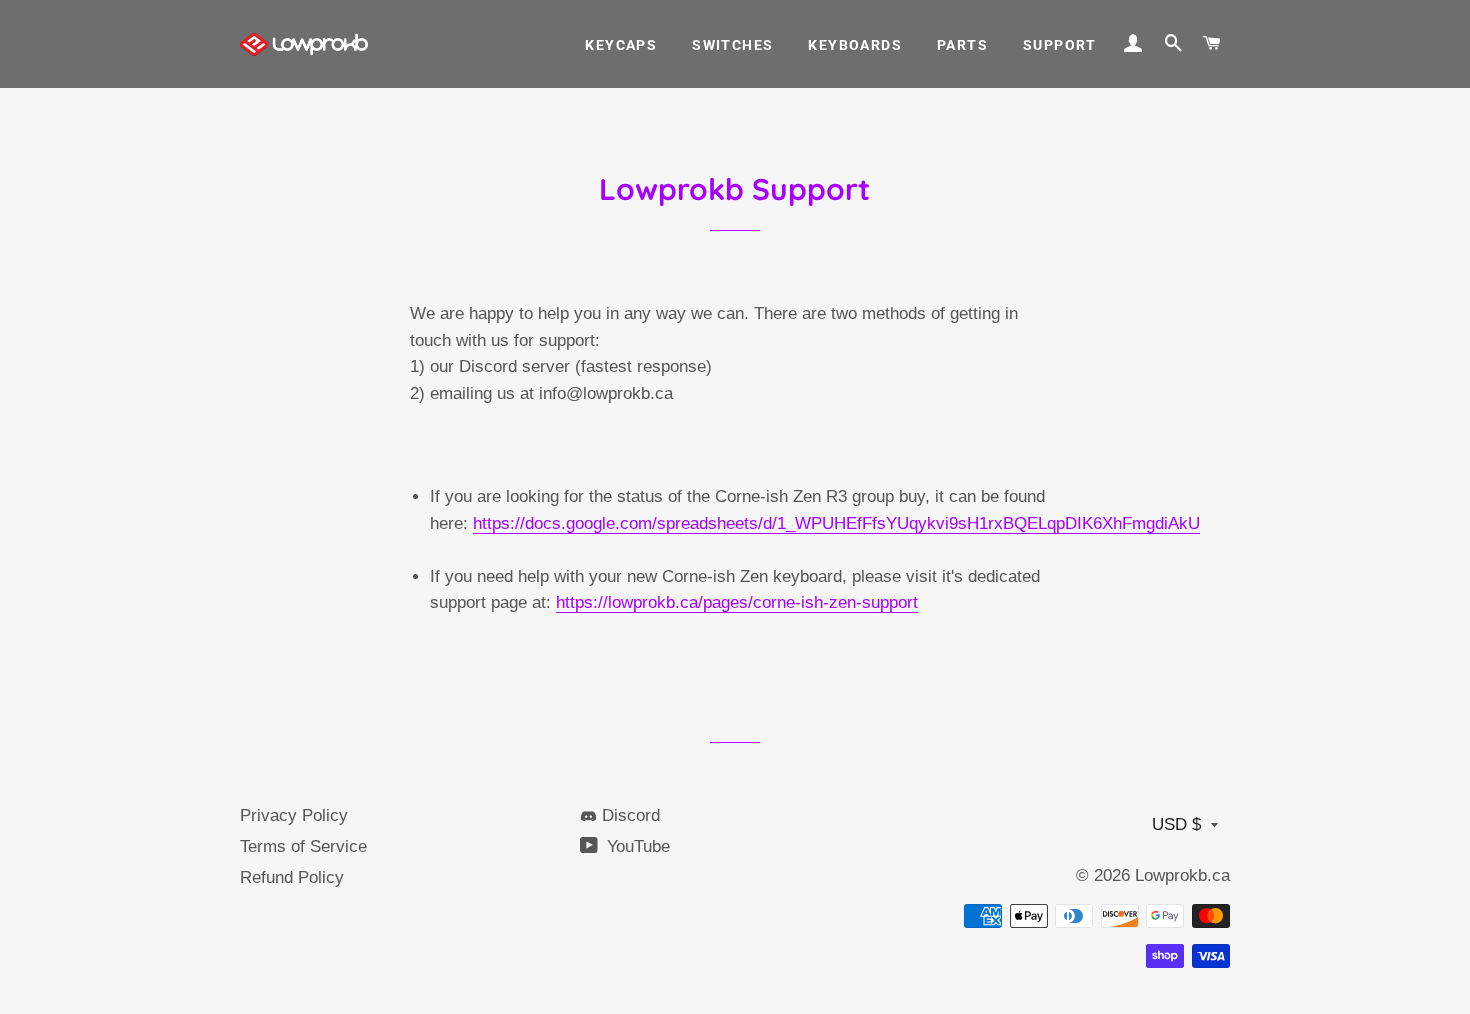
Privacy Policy (294, 815)
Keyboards (855, 45)
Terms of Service (303, 846)
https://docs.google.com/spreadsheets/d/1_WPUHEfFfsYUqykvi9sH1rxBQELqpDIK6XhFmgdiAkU (836, 523)
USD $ (1176, 824)
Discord (628, 815)
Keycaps (621, 45)
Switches (732, 45)
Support (1060, 45)
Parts (962, 45)
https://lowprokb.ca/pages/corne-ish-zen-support (737, 602)
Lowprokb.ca (1182, 875)
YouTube (636, 846)
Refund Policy (292, 877)
